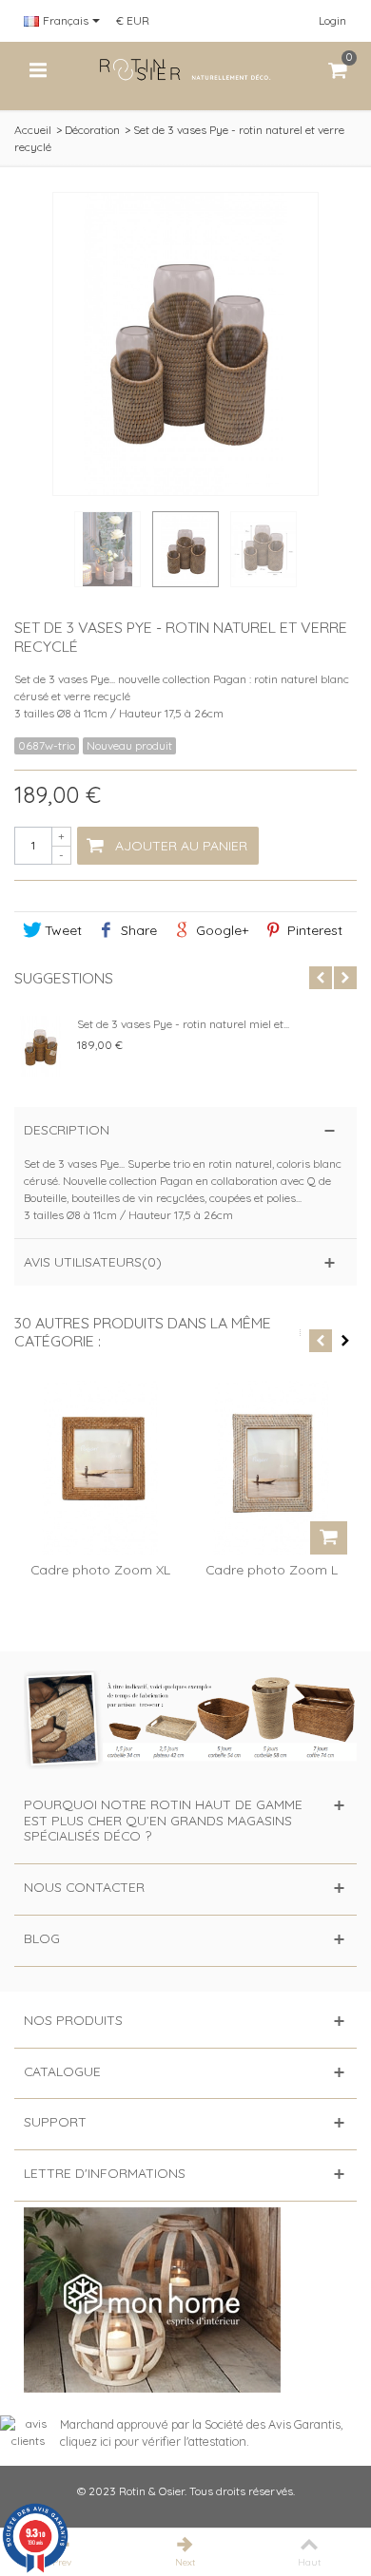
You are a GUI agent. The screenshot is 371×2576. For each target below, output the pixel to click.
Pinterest (313, 930)
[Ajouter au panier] (329, 1538)
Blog (42, 1938)
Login (332, 20)
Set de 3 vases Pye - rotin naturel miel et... (183, 1024)
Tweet (61, 930)
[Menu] (38, 70)
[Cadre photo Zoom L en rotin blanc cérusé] (271, 1467)
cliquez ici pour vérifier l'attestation (153, 2441)
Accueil (33, 130)
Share (137, 930)
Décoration (92, 130)
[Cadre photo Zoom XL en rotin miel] (100, 1467)
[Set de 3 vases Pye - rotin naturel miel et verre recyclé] (41, 1046)
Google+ (220, 930)
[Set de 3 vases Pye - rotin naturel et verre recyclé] (107, 549)
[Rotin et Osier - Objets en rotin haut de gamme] (185, 69)
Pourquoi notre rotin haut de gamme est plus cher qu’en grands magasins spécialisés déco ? (163, 1820)
